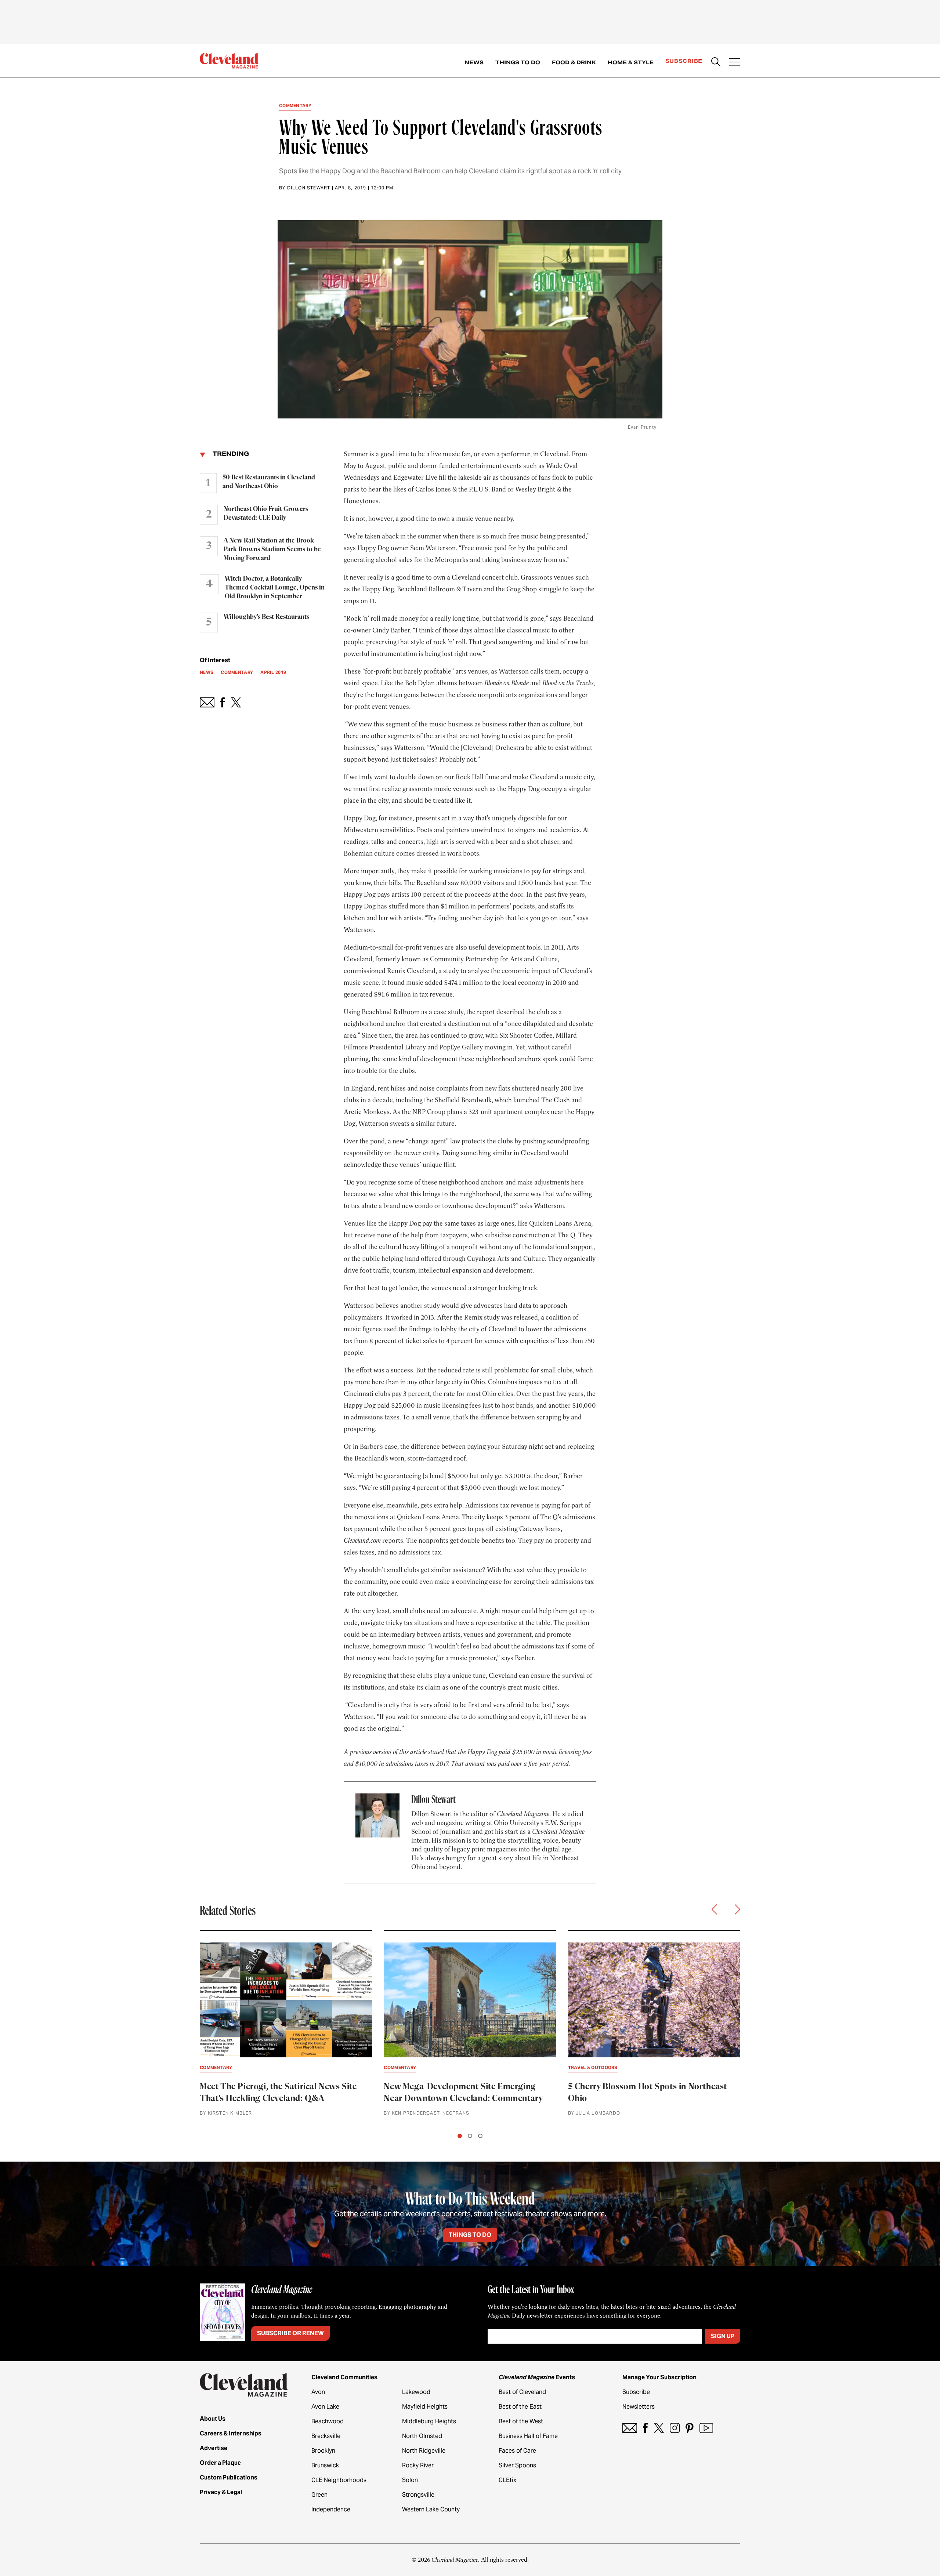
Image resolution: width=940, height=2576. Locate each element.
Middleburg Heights (429, 2421)
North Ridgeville (424, 2451)
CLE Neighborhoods (339, 2480)
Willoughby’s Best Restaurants (266, 617)
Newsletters (639, 2407)
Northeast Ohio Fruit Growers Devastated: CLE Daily (266, 514)
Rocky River (418, 2465)
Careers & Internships (231, 2433)
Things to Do (518, 62)
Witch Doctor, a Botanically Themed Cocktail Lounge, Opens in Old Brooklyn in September (275, 588)
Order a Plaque (220, 2463)
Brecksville (326, 2436)
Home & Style (631, 62)
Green (319, 2495)
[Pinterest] (690, 2428)
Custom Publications (229, 2477)
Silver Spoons (517, 2465)
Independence (331, 2509)
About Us (213, 2419)
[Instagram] (675, 2428)
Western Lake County (431, 2509)
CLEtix (507, 2480)
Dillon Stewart (309, 188)
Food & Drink (574, 62)
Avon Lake (325, 2407)
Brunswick (325, 2465)
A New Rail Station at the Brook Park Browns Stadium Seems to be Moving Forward (272, 549)
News (474, 62)
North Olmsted (422, 2436)
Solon (410, 2480)
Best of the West (521, 2421)
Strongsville (418, 2495)
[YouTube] (706, 2428)
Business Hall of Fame (528, 2436)
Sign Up (723, 2336)
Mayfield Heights (425, 2407)
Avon (318, 2392)
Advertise (214, 2448)
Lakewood (416, 2392)
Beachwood (328, 2421)
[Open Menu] (735, 63)
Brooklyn (323, 2451)
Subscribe (684, 61)
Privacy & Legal (221, 2492)
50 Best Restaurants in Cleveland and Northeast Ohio (269, 482)
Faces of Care (517, 2451)
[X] (659, 2428)
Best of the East (520, 2407)
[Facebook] (645, 2428)
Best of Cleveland (522, 2392)
